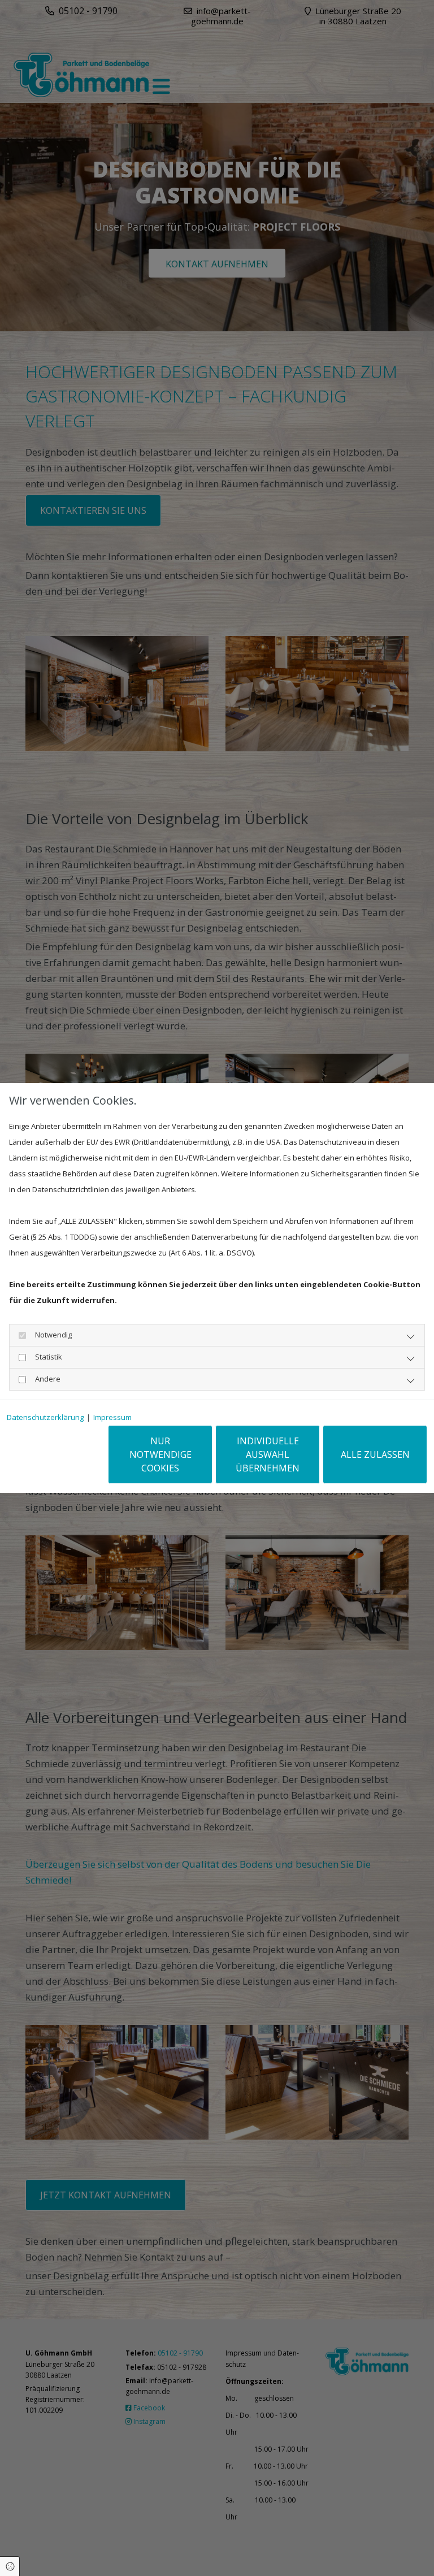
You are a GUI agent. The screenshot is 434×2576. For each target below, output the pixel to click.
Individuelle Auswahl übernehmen (268, 1454)
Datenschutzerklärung (45, 1417)
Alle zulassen (375, 1454)
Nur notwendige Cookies (160, 1454)
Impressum (112, 1417)
